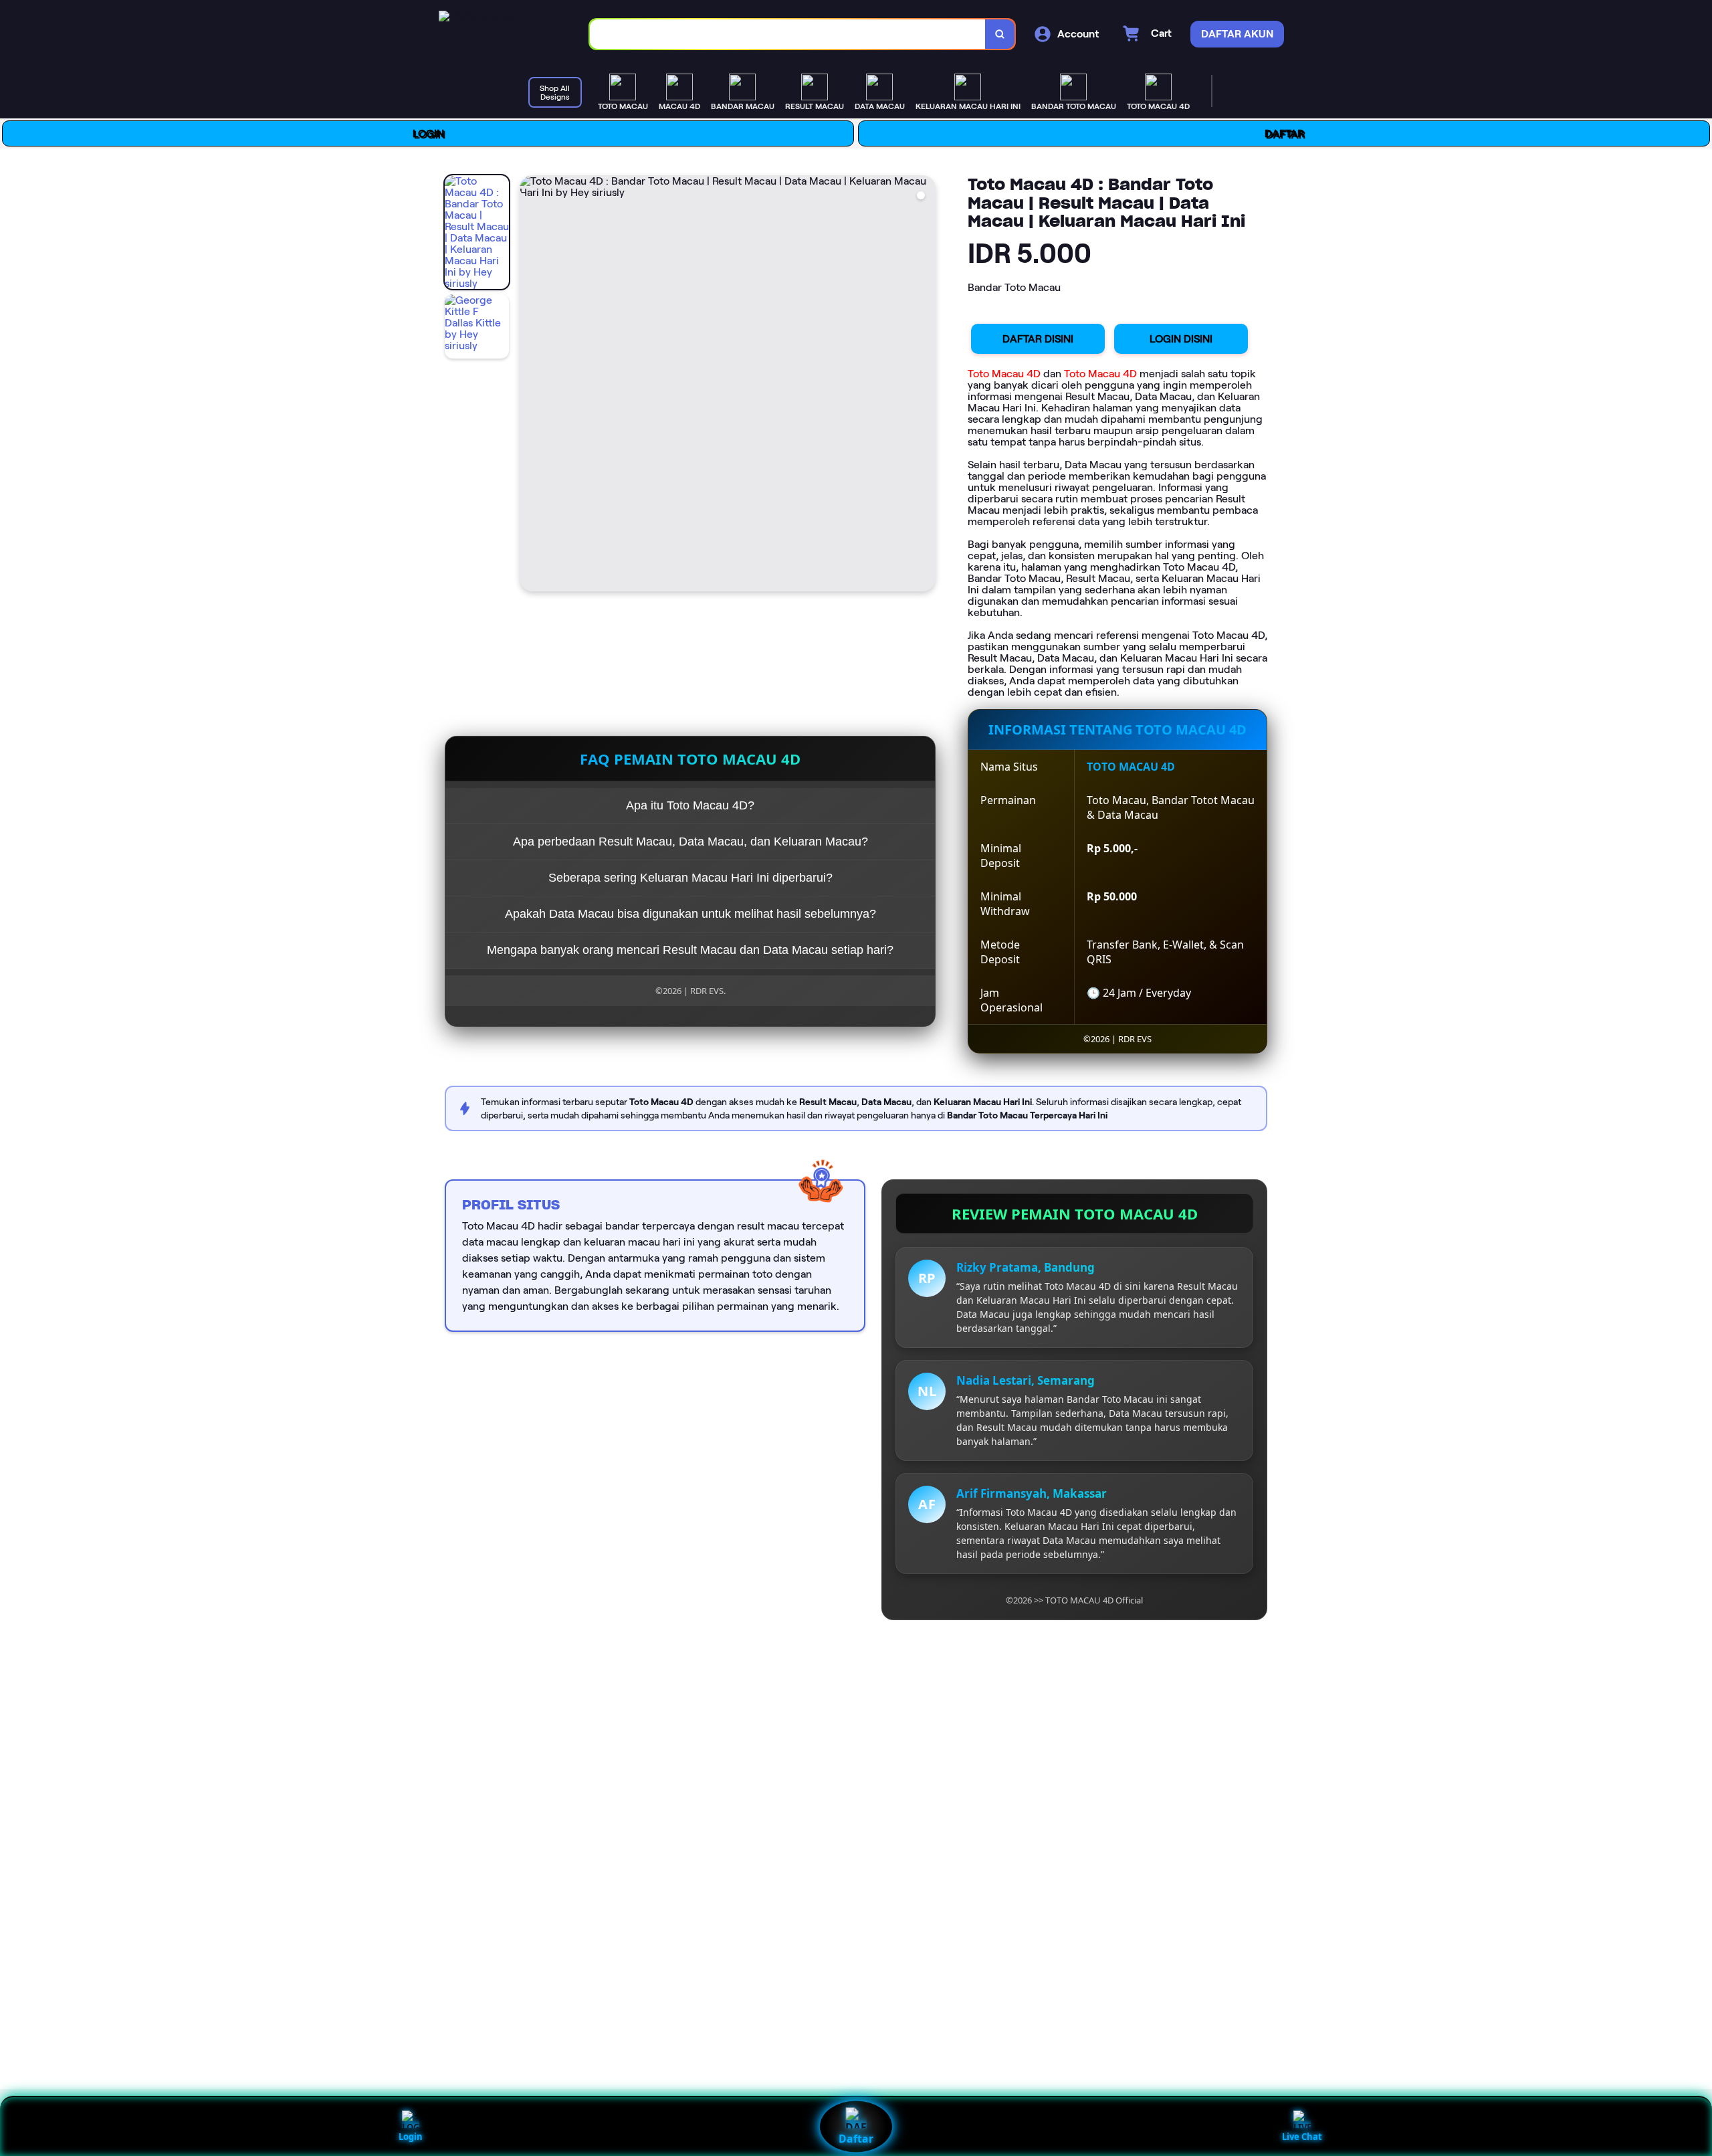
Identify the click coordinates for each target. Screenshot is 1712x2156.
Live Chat (1302, 2137)
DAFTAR (1284, 133)
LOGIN (428, 133)
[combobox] (788, 34)
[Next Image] (925, 385)
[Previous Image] (530, 385)
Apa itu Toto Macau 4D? (690, 805)
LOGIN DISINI (1181, 339)
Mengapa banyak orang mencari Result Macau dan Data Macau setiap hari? (690, 950)
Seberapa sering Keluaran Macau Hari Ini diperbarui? (690, 878)
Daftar (856, 2139)
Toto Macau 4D (1004, 374)
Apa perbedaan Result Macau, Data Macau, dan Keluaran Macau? (690, 842)
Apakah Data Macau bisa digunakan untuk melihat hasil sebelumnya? (690, 914)
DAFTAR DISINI (1038, 339)
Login (411, 2137)
